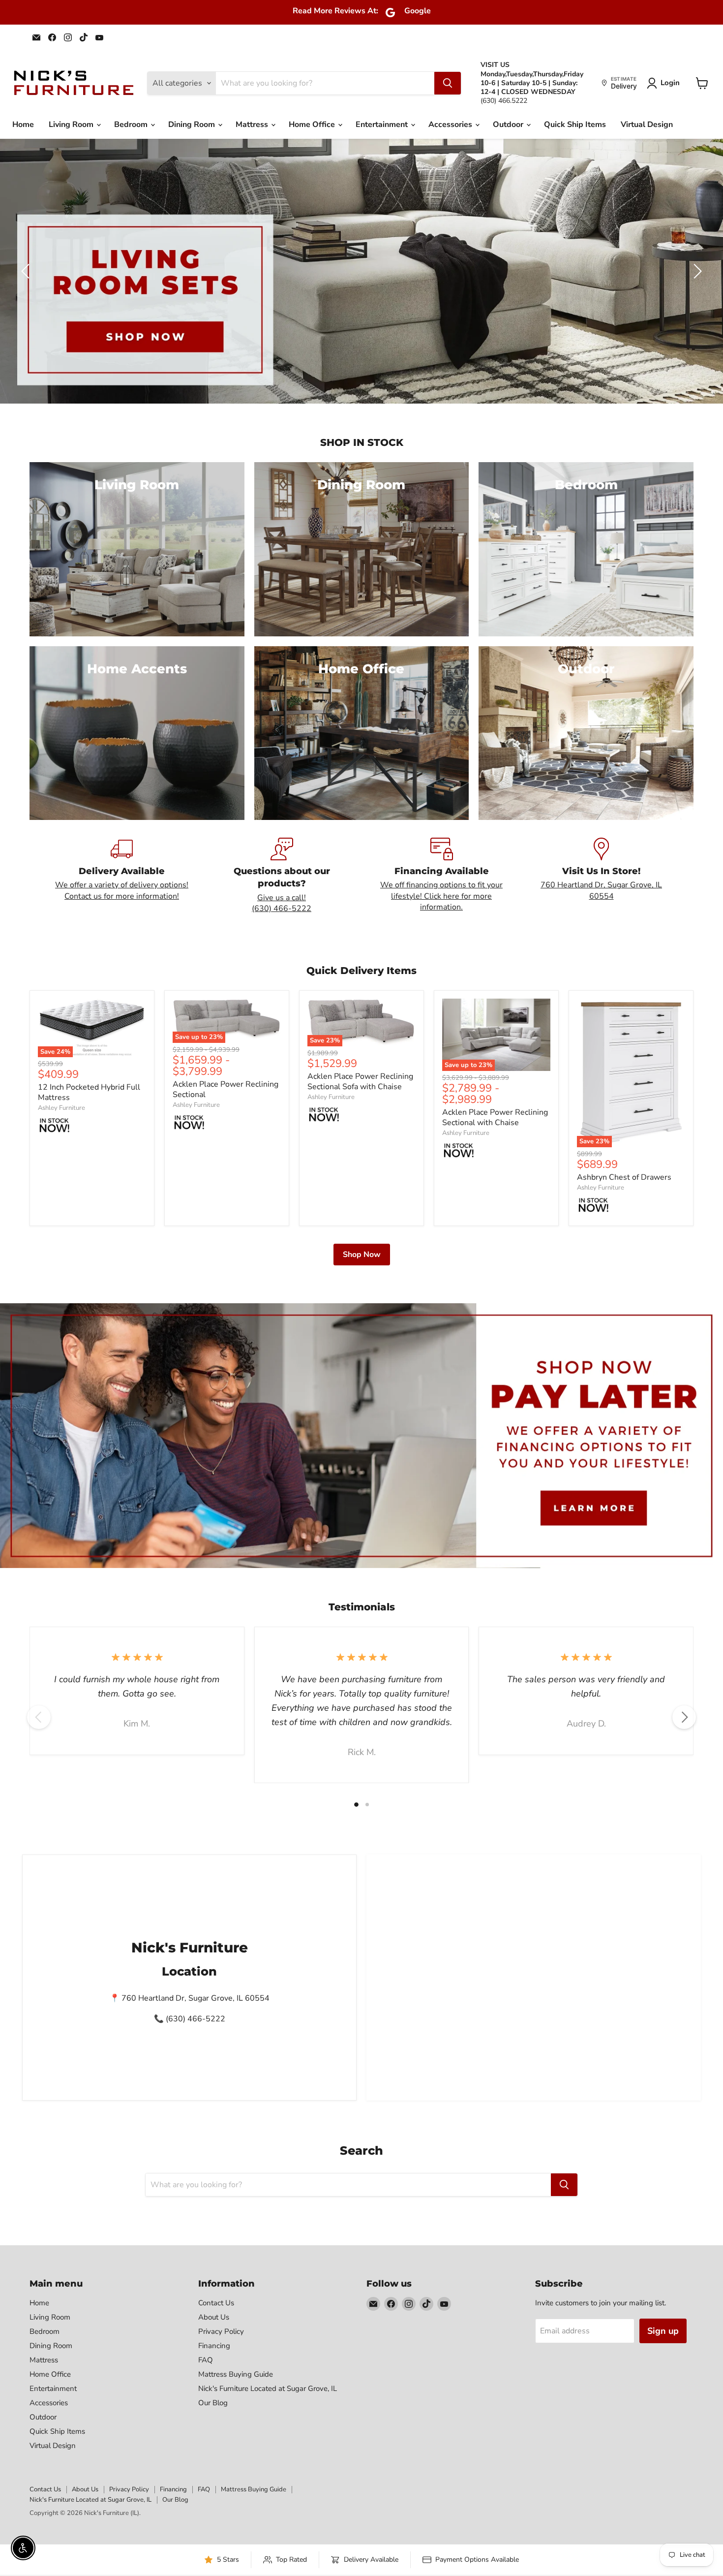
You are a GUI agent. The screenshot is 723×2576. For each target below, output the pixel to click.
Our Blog (213, 2403)
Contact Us (216, 2303)
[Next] (684, 1717)
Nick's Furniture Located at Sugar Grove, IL (268, 2388)
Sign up (663, 2331)
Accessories (451, 125)
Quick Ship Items (575, 125)
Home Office (313, 125)
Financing (214, 2346)
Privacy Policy (221, 2331)
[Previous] (39, 1717)
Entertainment (383, 125)
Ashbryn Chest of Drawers (624, 1177)
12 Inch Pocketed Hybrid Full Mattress (89, 1092)
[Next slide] (696, 271)
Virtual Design (647, 125)
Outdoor (509, 125)
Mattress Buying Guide (236, 2374)
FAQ (206, 2360)
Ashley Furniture (61, 1108)
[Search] (448, 83)
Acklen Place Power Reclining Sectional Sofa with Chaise (360, 1082)
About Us (214, 2317)
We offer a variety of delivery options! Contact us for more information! (122, 890)
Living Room (72, 125)
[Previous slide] (27, 271)
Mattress (253, 125)
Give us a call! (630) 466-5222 (282, 903)
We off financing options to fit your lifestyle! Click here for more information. (441, 896)
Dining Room (193, 125)
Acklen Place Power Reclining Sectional (226, 1089)
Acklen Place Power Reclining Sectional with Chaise (495, 1117)
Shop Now (362, 1255)
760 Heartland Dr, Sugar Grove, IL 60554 (601, 890)
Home (23, 125)
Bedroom (132, 125)
